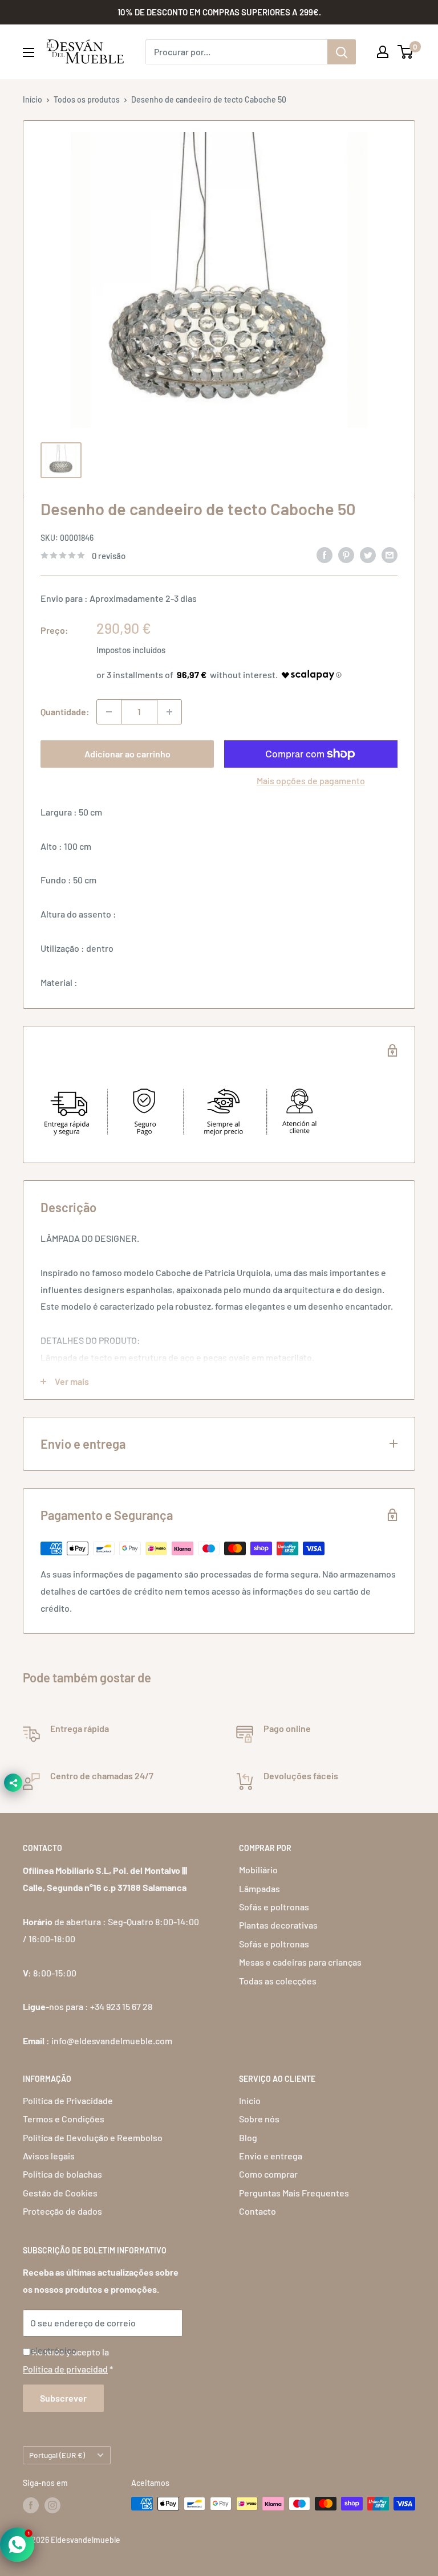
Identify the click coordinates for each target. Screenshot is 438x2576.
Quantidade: (65, 712)
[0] (406, 52)
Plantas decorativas (278, 1925)
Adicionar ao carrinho (127, 754)
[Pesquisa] (342, 52)
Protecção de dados (62, 2211)
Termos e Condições (64, 2119)
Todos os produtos (87, 99)
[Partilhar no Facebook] (325, 554)
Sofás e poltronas (274, 1907)
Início (33, 99)
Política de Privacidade (68, 2100)
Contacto (257, 2211)
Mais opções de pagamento (311, 780)
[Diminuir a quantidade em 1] (109, 712)
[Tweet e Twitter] (368, 554)
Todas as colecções (278, 1981)
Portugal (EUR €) (57, 2455)
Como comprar (268, 2174)
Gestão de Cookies (60, 2193)
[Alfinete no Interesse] (346, 554)
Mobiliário (258, 1870)
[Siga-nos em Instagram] (52, 2505)
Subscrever (63, 2398)
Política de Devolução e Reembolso (93, 2137)
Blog (248, 2137)
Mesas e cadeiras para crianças (300, 1962)
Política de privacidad (65, 2369)
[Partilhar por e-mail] (390, 554)
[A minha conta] (383, 52)
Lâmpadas (259, 1888)
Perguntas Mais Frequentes (294, 2193)
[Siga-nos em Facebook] (31, 2505)
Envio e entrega (271, 2156)
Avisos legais (49, 2156)
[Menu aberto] (29, 52)
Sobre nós (259, 2119)
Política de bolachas (62, 2174)
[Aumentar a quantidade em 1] (169, 712)
